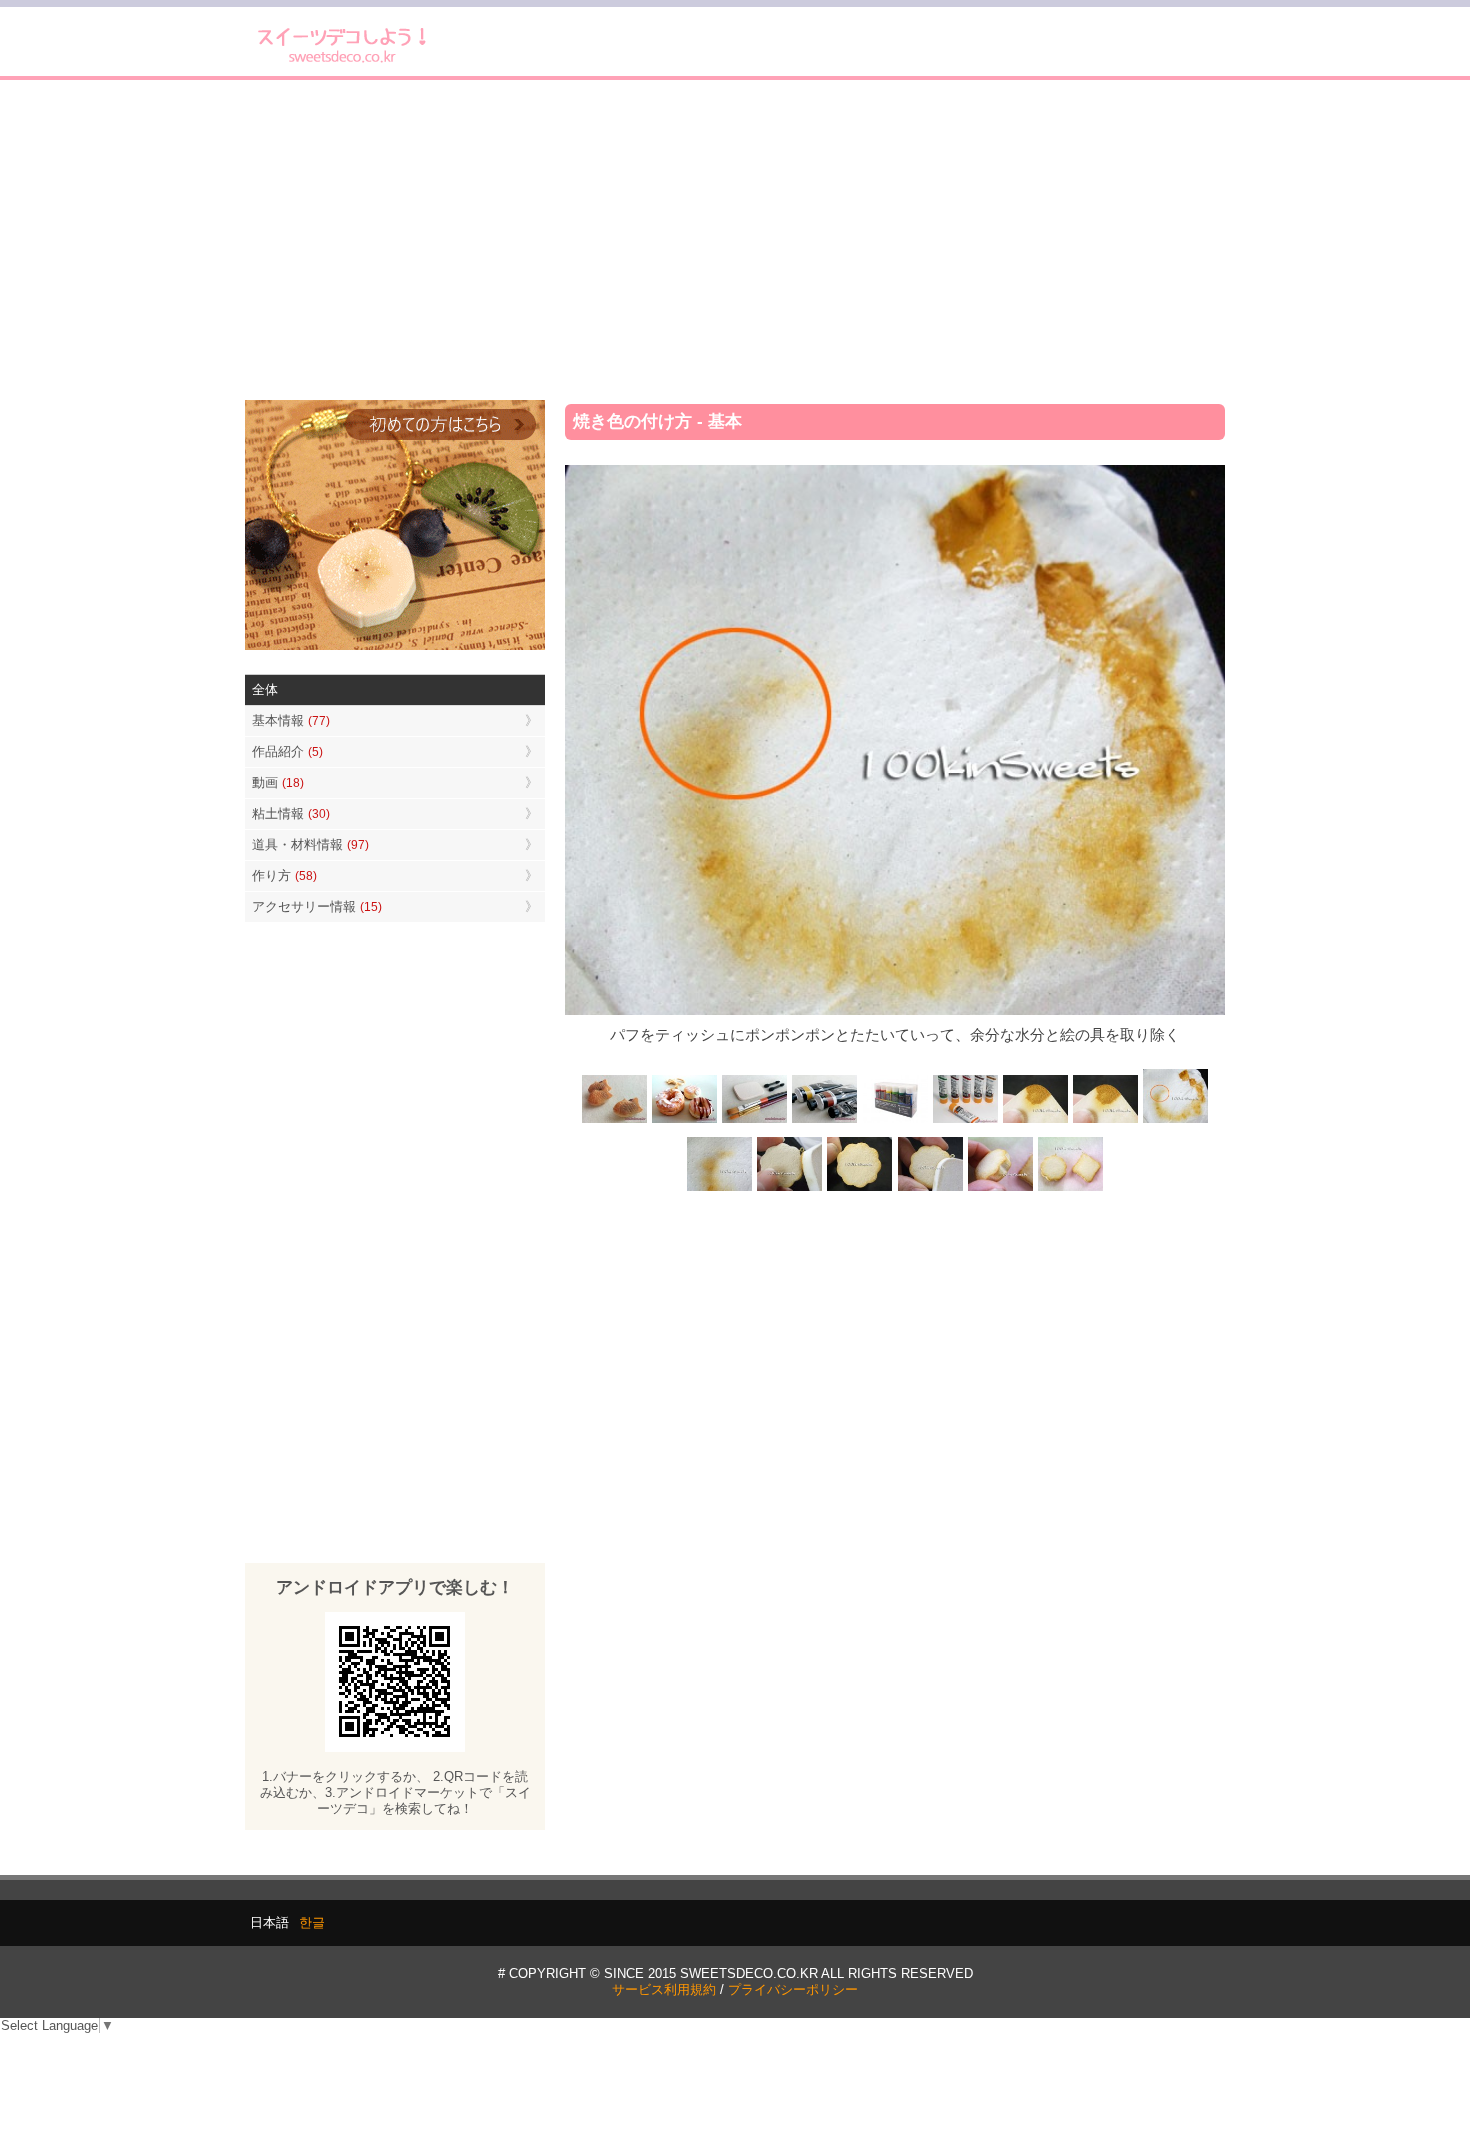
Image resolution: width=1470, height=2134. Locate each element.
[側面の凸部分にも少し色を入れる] (1000, 1188)
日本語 (269, 1922)
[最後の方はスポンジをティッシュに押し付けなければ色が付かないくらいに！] (720, 1188)
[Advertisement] (735, 240)
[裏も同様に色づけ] (860, 1188)
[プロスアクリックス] (895, 1121)
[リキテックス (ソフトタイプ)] (965, 1121)
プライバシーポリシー (793, 1989)
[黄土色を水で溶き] (1035, 1121)
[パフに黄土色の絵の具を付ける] (1105, 1121)
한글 (312, 1922)
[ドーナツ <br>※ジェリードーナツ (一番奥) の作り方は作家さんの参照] (685, 1121)
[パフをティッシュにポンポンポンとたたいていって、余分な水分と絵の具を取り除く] (1175, 1121)
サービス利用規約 (664, 1989)
